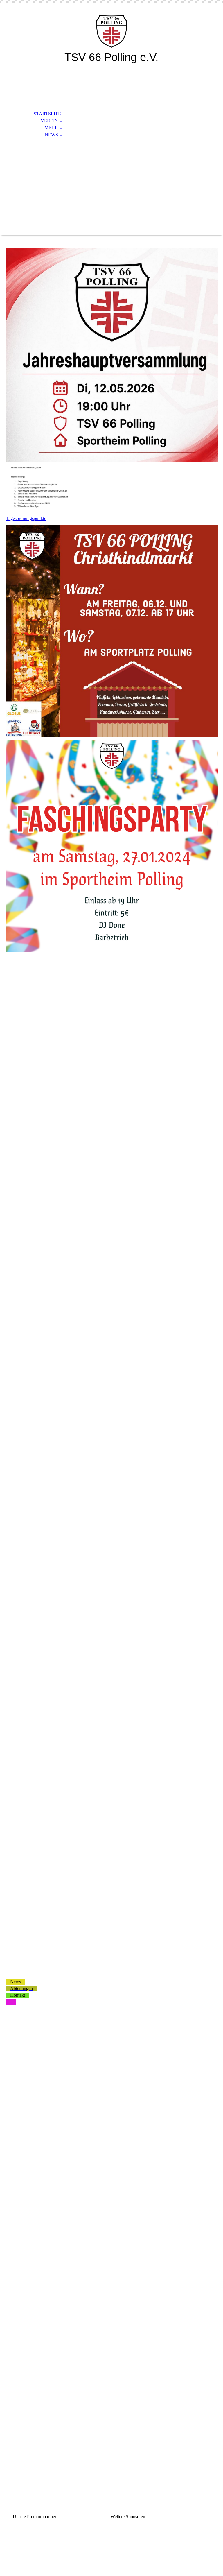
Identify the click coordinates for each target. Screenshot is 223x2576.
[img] (111, 31)
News (51, 135)
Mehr (51, 128)
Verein (49, 121)
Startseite (47, 114)
